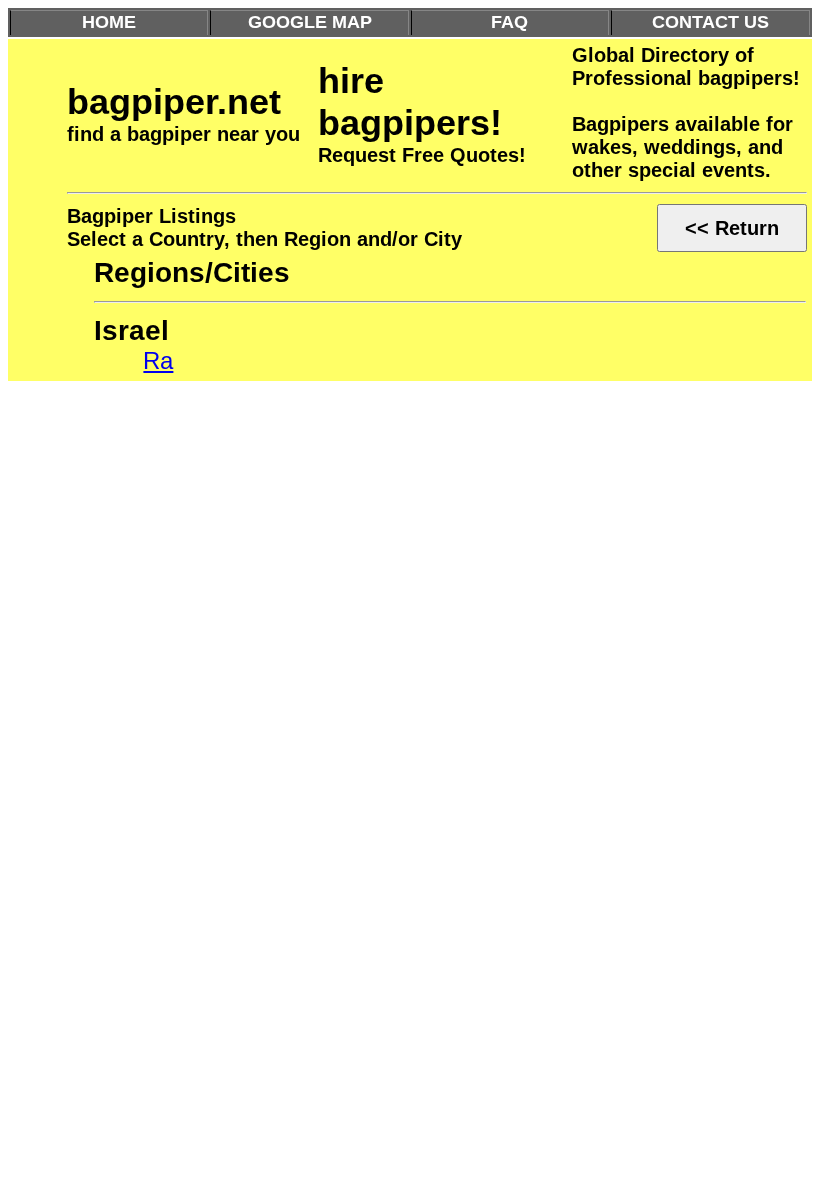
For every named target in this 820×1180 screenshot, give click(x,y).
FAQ (509, 22)
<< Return (732, 228)
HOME (109, 22)
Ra (158, 360)
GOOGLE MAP (310, 22)
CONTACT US (710, 22)
